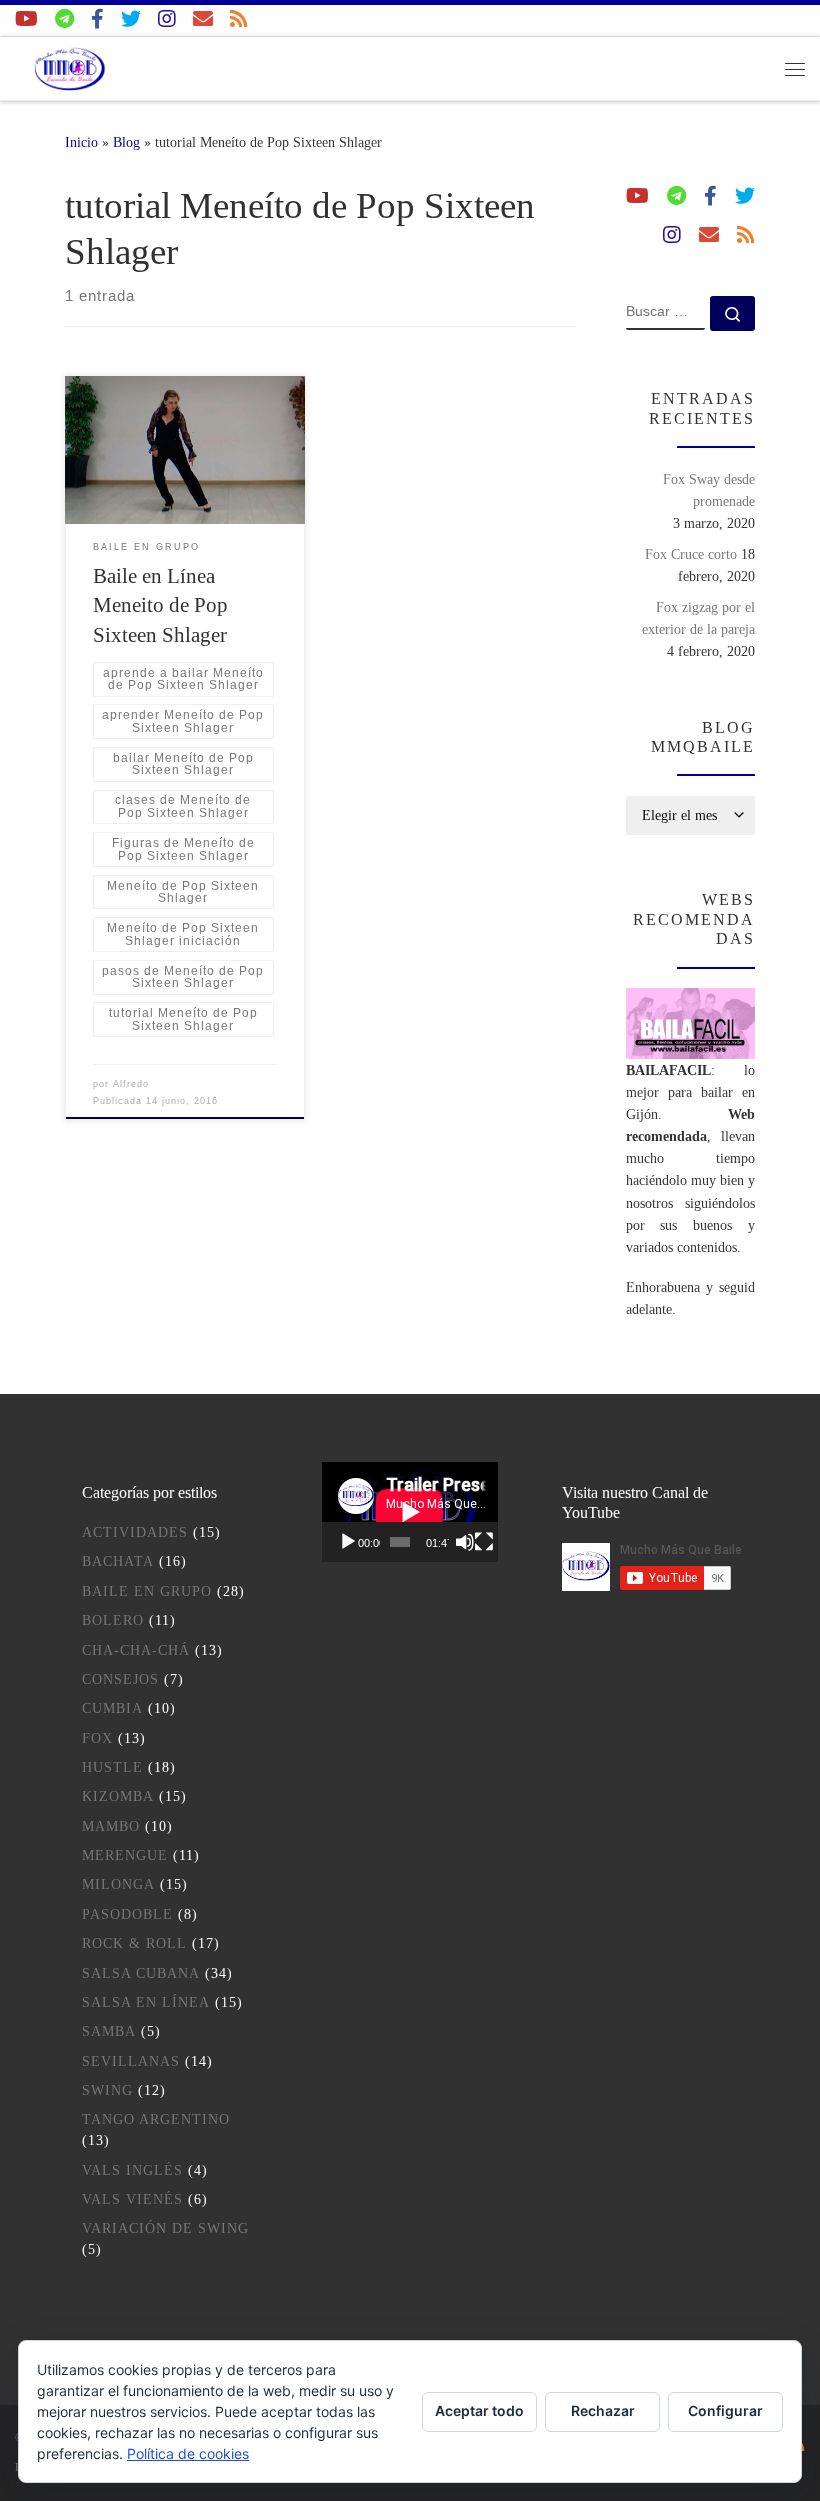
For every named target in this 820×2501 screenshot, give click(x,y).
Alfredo (131, 1084)
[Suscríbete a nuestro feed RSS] (239, 19)
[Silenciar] (465, 1542)
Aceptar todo (479, 2410)
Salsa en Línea (146, 2002)
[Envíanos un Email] (203, 19)
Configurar (725, 2410)
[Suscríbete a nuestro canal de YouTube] (26, 19)
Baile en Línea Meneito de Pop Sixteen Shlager (160, 606)
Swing (107, 2090)
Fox (97, 1738)
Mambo (111, 1826)
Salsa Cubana (141, 1973)
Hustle (112, 1767)
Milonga (118, 1884)
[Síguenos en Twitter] (131, 19)
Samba (109, 2031)
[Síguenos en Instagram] (167, 19)
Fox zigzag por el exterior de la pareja (698, 618)
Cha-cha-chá (136, 1650)
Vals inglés (132, 2170)
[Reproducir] (348, 1542)
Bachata (118, 1561)
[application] (410, 1511)
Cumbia (112, 1708)
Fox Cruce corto (691, 554)
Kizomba (118, 1796)
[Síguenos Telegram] (64, 19)
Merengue (125, 1855)
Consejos (120, 1679)
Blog (126, 142)
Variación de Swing (165, 2228)
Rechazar (603, 2410)
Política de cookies (188, 2453)
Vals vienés (132, 2199)
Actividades (135, 1532)
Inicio (81, 142)
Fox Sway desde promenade (709, 490)
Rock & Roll (134, 1943)
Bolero (113, 1620)
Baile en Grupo (147, 1591)
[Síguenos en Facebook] (97, 19)
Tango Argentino (156, 2119)
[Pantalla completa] (484, 1542)
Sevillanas (131, 2061)
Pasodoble (127, 1914)
